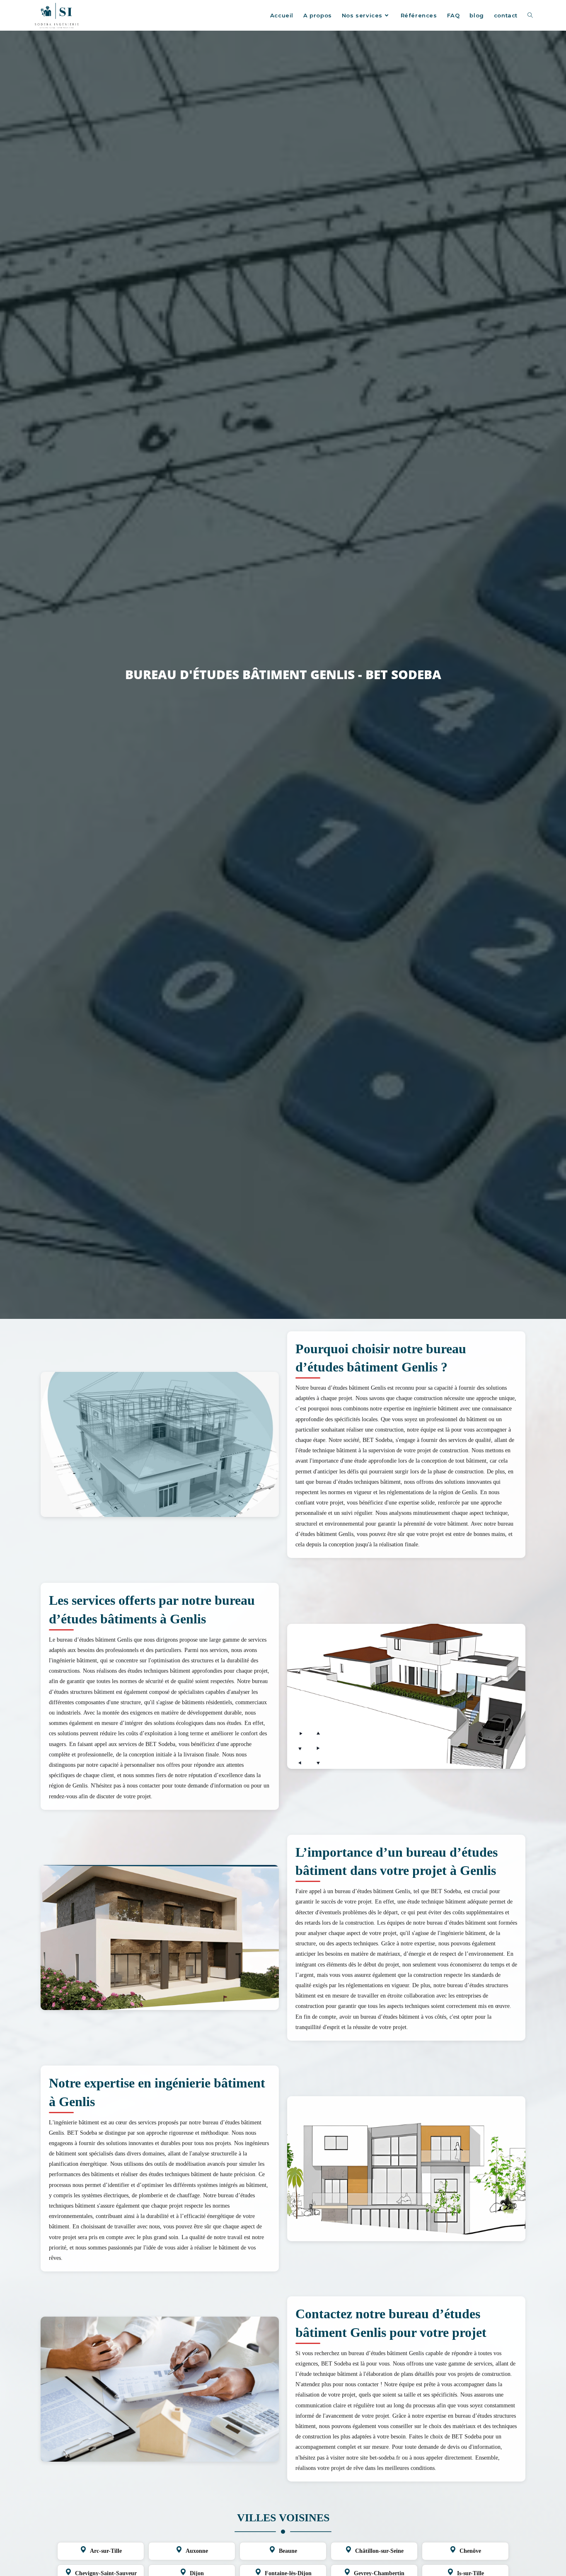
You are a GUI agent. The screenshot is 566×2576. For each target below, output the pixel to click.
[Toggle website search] (530, 15)
